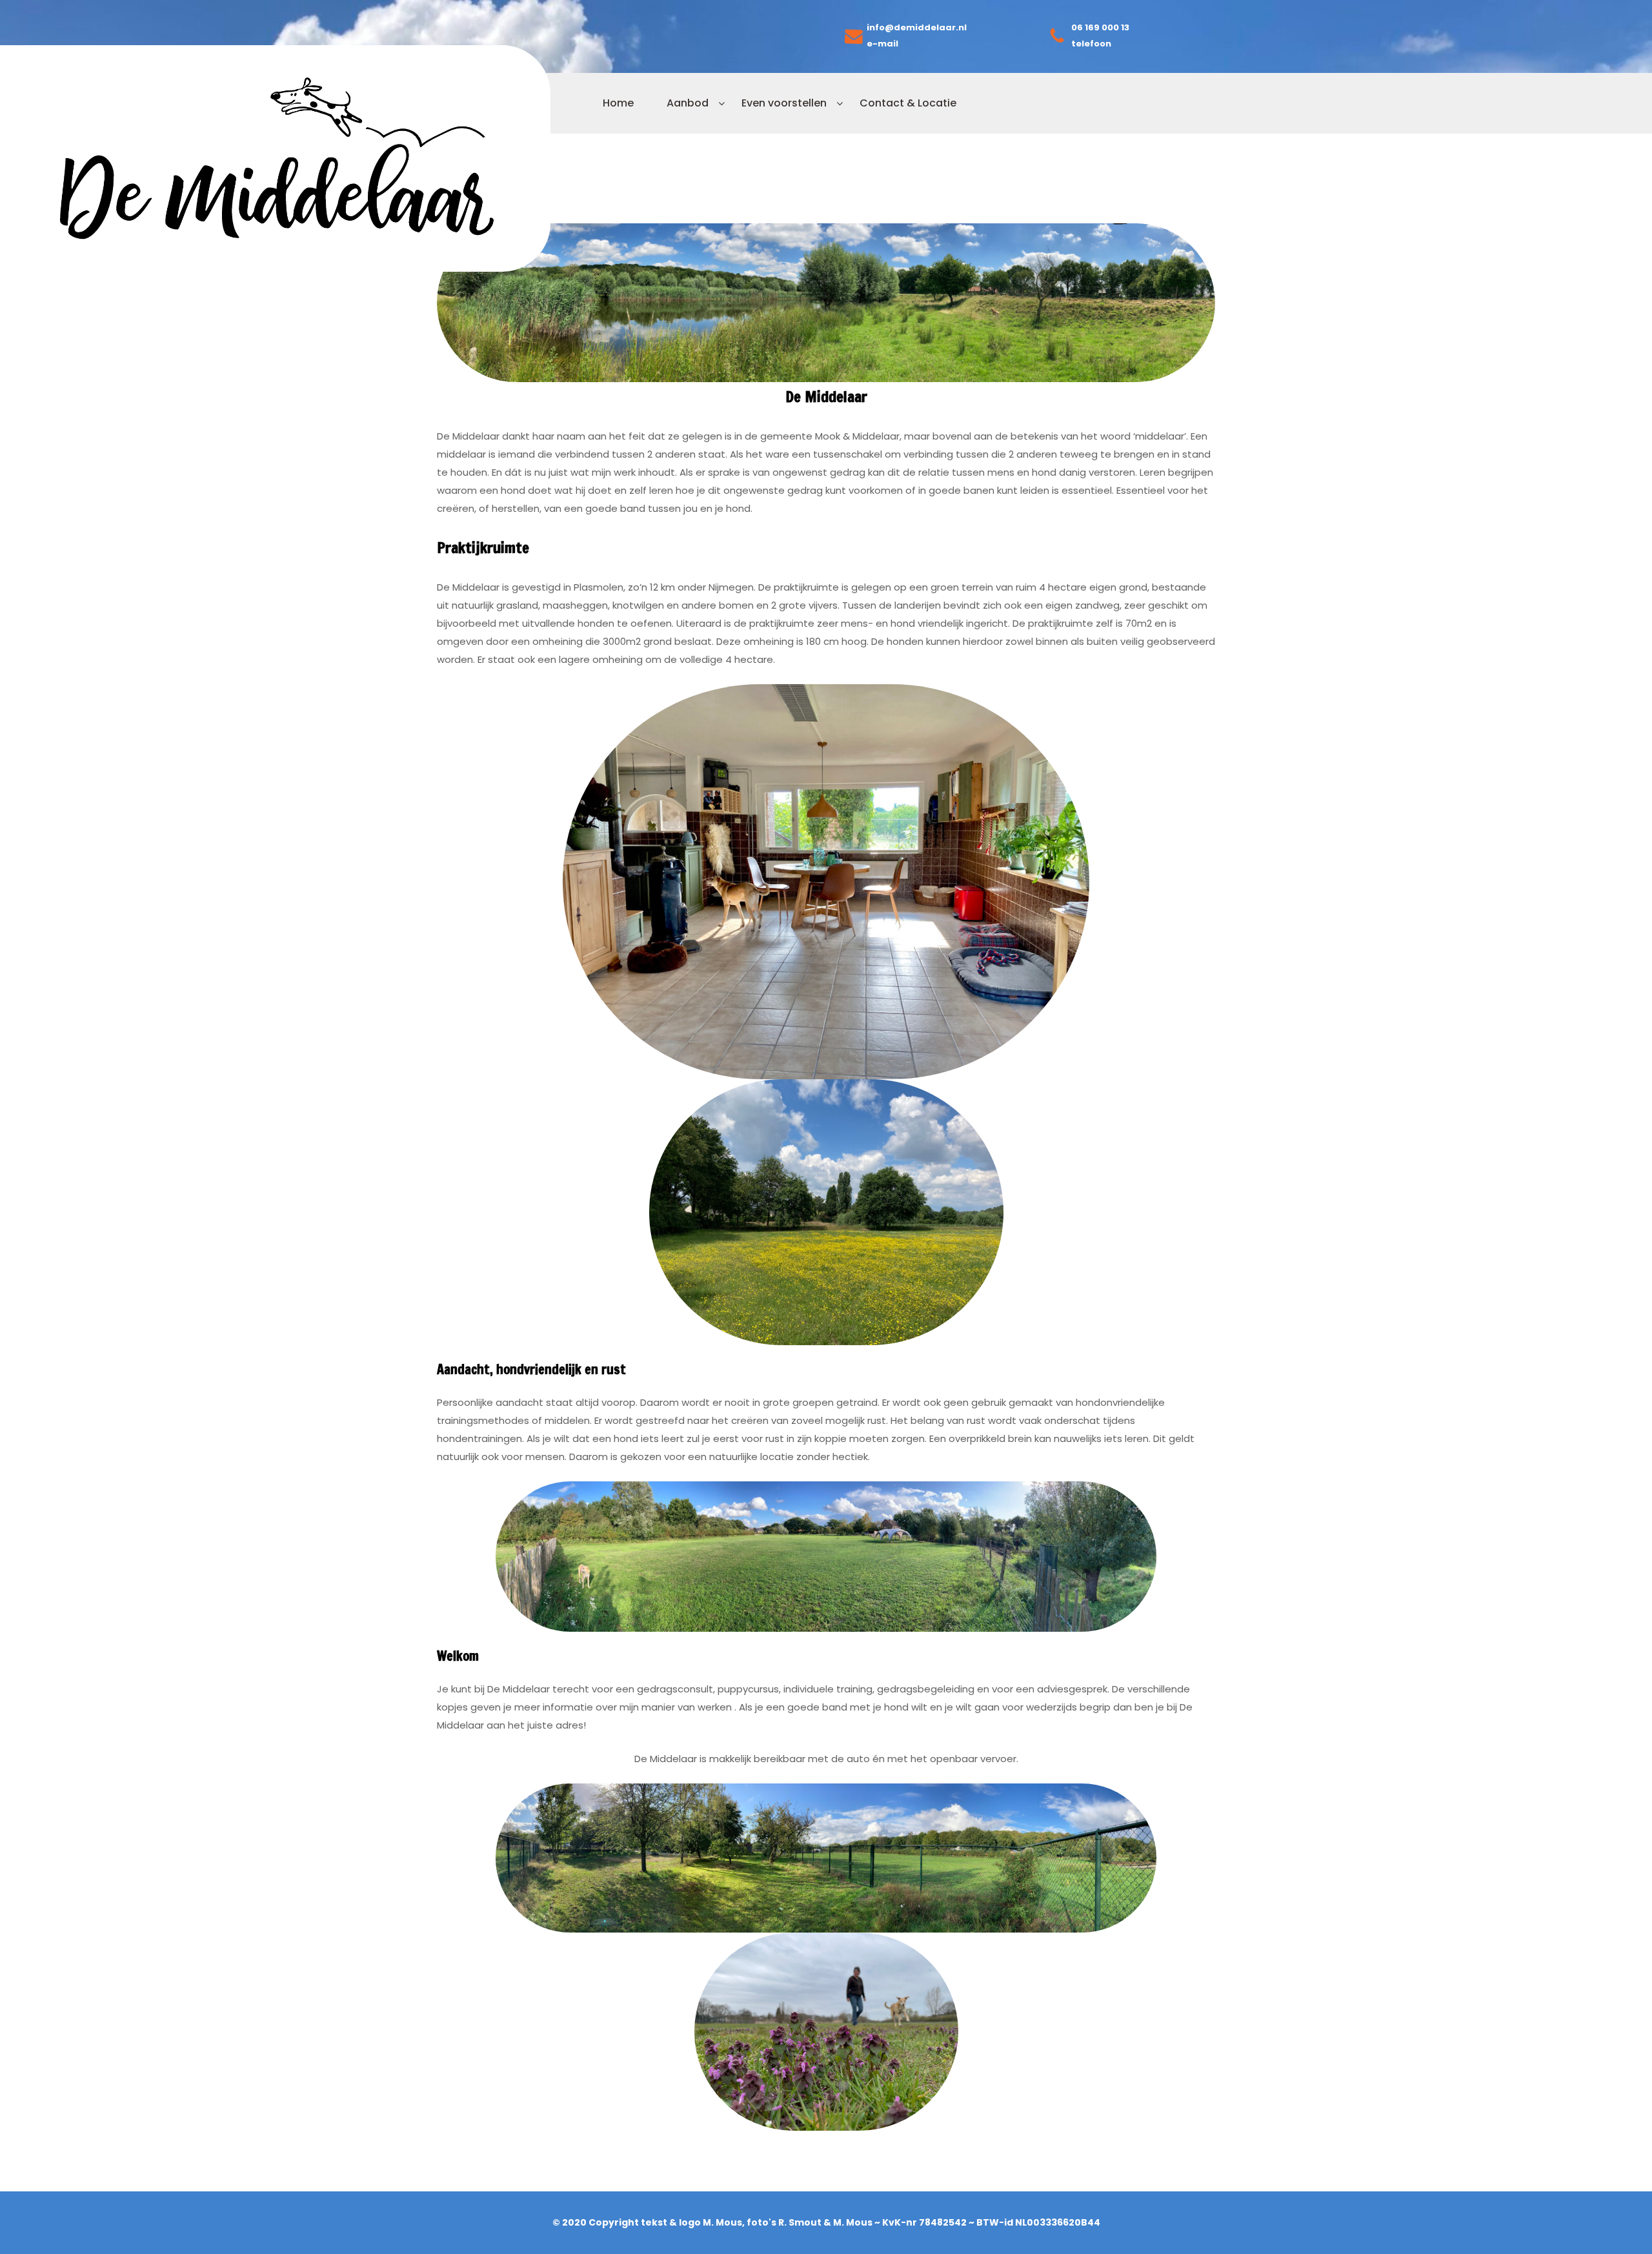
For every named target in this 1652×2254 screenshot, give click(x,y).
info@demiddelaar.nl (917, 27)
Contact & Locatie (908, 103)
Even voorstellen (784, 103)
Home (618, 103)
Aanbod (688, 103)
